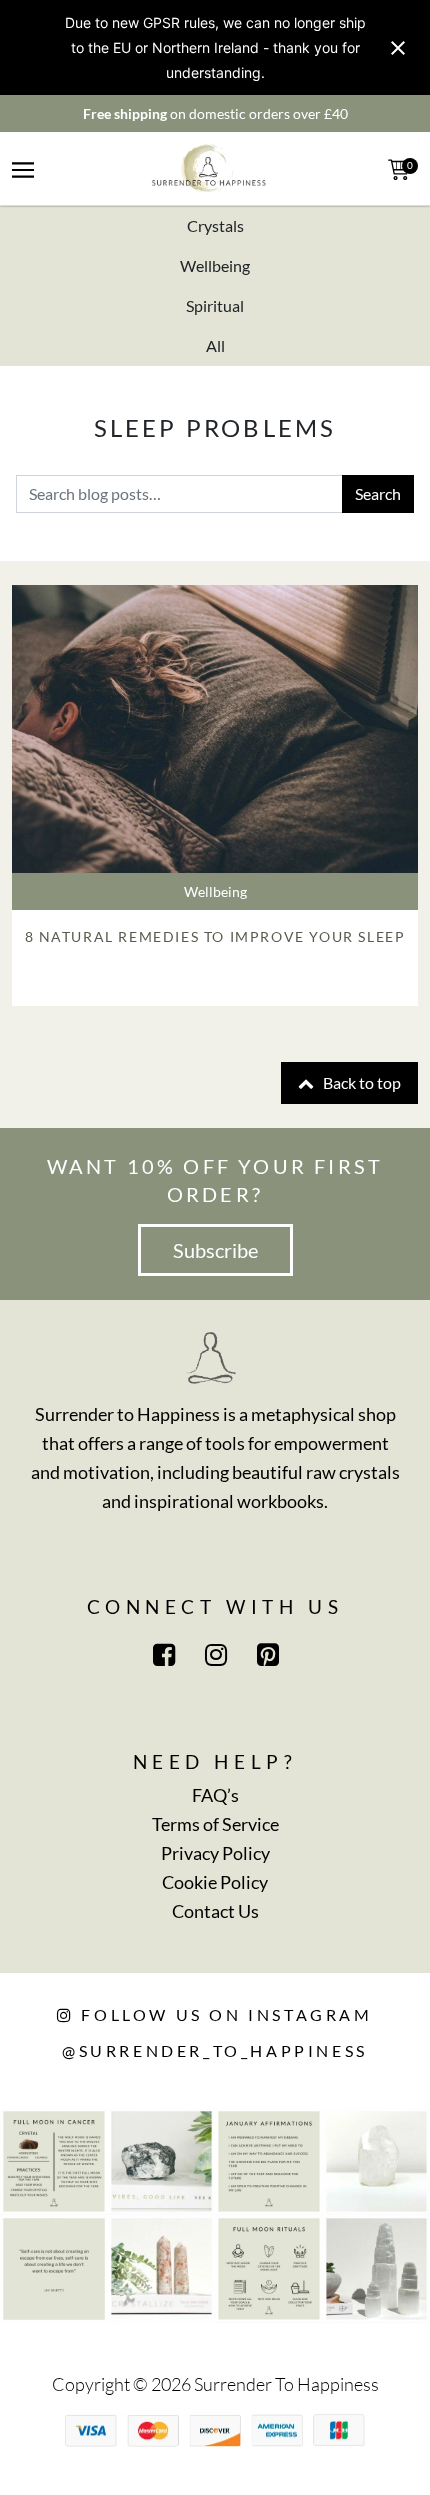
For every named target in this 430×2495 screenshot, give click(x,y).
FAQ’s (215, 1795)
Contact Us (215, 1911)
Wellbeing (215, 265)
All (215, 345)
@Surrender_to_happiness (215, 2050)
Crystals (215, 225)
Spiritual (215, 305)
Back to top (360, 1082)
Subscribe (215, 1250)
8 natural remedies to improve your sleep (215, 936)
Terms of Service (215, 1824)
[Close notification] (398, 48)
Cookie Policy (215, 1882)
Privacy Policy (215, 1853)
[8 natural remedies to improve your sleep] (215, 729)
